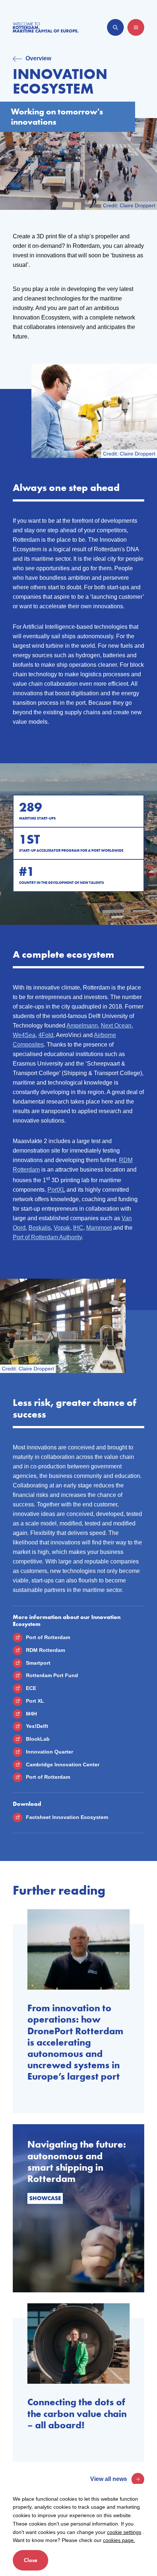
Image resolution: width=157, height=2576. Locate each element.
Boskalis (40, 1228)
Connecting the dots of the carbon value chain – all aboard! (77, 2414)
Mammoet (99, 1228)
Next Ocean (116, 1026)
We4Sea (24, 1035)
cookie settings (124, 2532)
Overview (38, 58)
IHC (78, 1228)
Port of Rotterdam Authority (47, 1237)
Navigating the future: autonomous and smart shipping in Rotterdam (77, 2162)
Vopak (62, 1228)
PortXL (56, 1190)
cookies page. (119, 2540)
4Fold (46, 1035)
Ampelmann (82, 1026)
